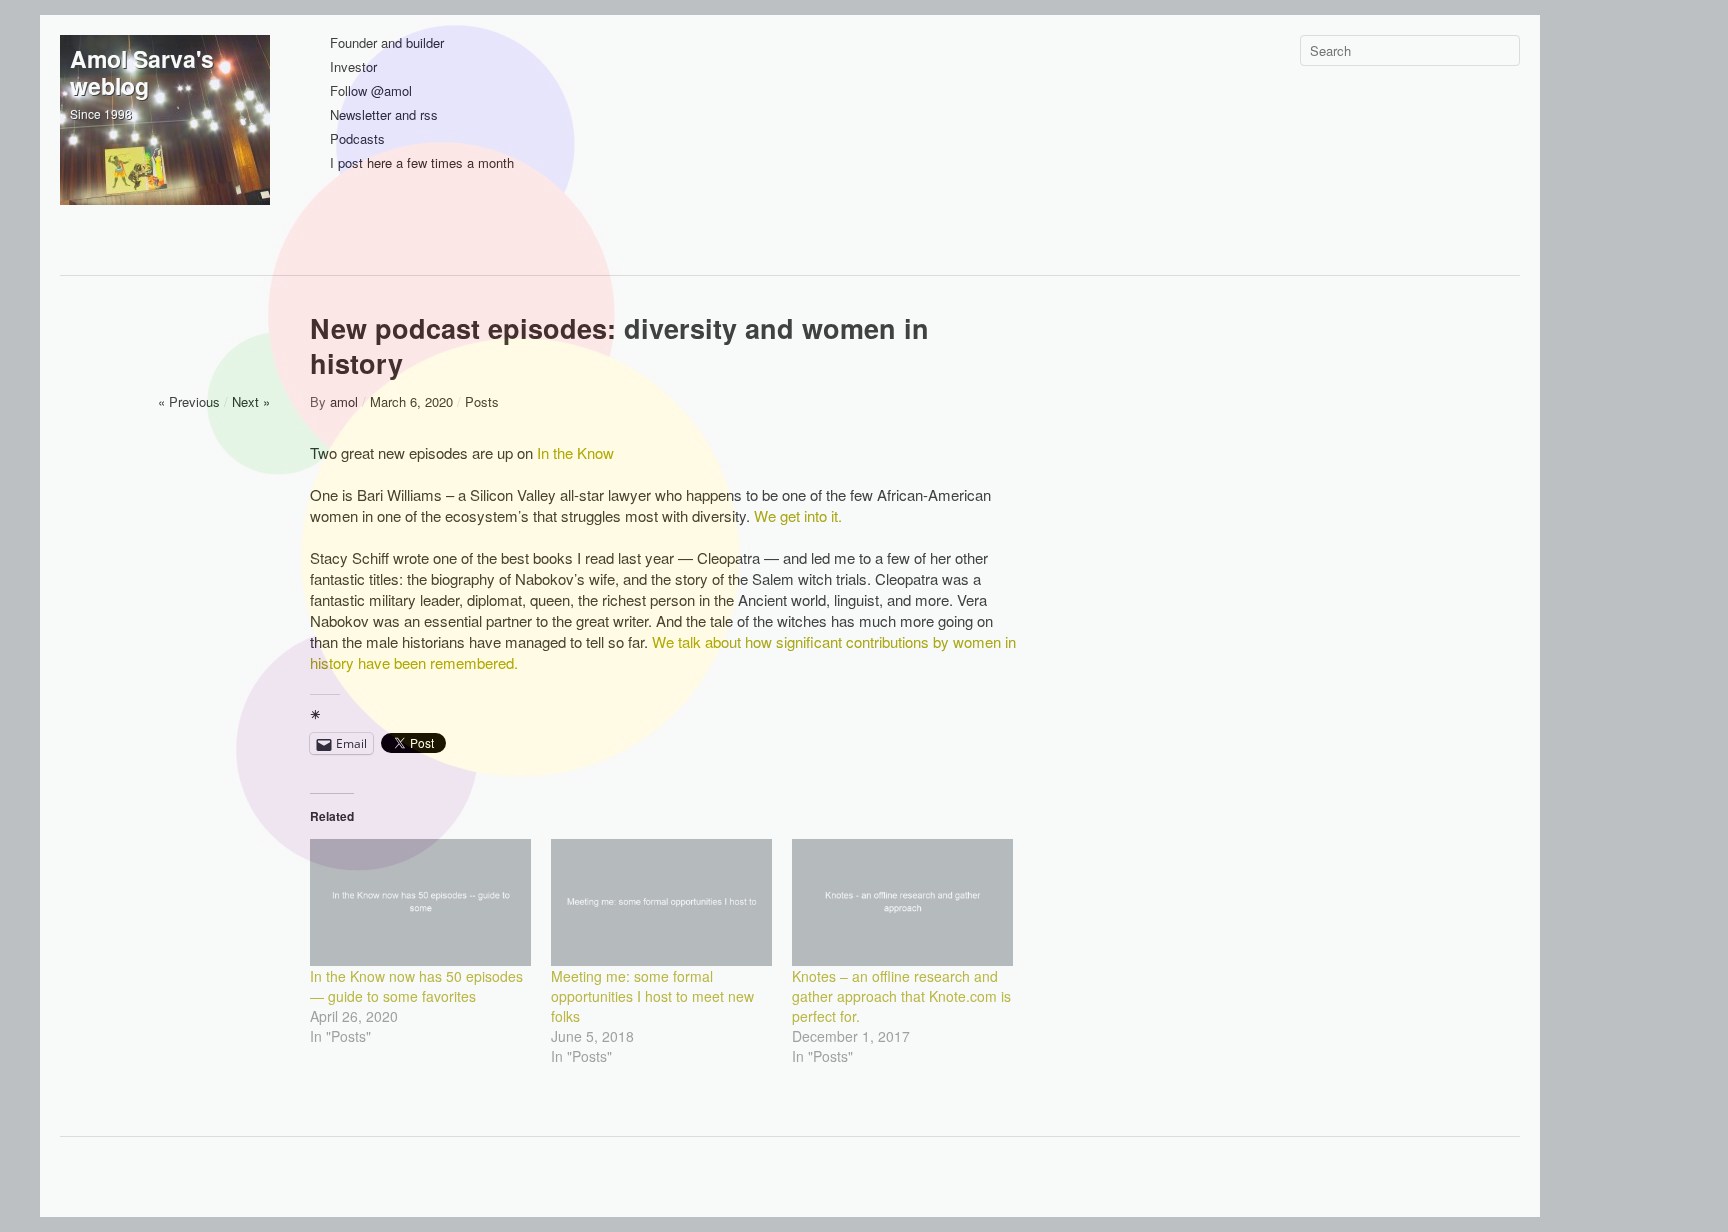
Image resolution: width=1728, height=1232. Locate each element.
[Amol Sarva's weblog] (165, 140)
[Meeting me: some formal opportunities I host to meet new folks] (661, 902)
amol (344, 401)
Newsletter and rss (384, 115)
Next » (251, 401)
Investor (353, 67)
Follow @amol (371, 91)
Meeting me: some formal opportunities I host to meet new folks (652, 996)
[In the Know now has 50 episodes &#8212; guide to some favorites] (420, 902)
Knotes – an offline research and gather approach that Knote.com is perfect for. (901, 996)
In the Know (575, 452)
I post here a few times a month (422, 163)
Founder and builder (387, 43)
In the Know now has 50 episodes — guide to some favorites (416, 986)
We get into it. (798, 515)
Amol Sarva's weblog (142, 72)
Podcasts (357, 139)
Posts (482, 401)
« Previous (189, 401)
